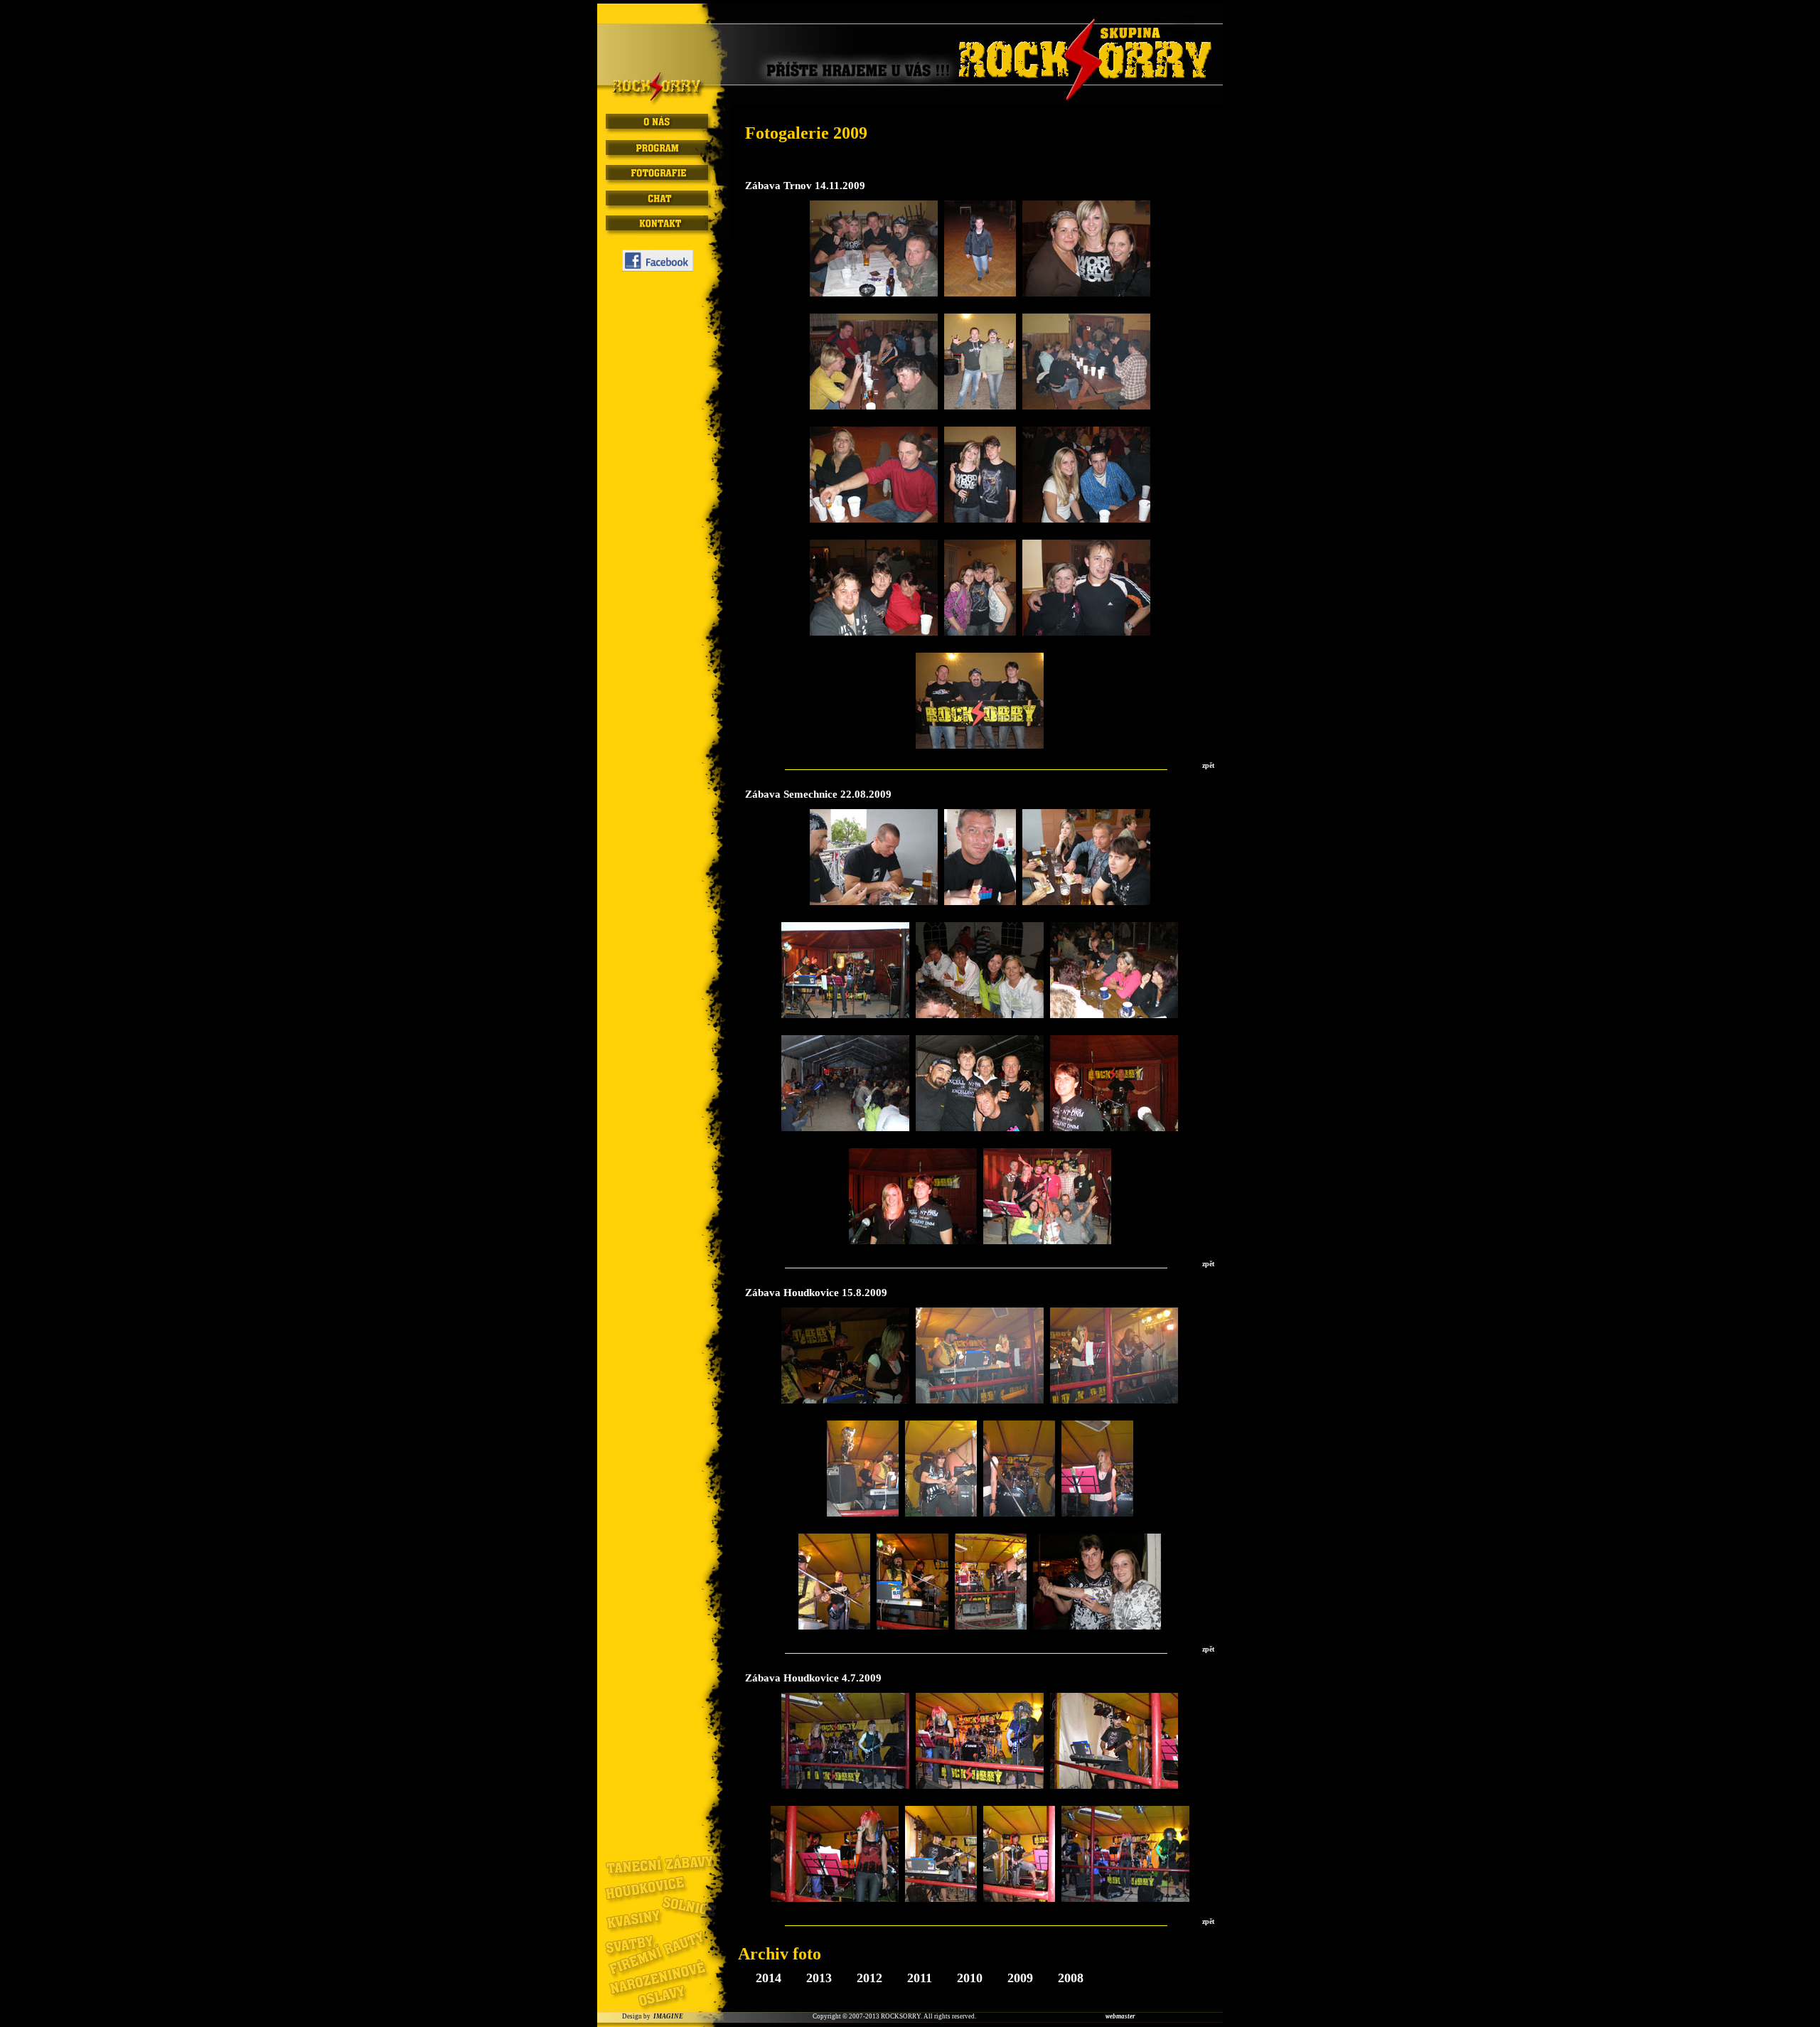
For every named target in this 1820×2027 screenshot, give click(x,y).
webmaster (1120, 2016)
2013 (821, 1978)
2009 (1022, 1978)
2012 (871, 1978)
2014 (770, 1978)
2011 (921, 1978)
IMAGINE (668, 2016)
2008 (1071, 1978)
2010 (971, 1978)
